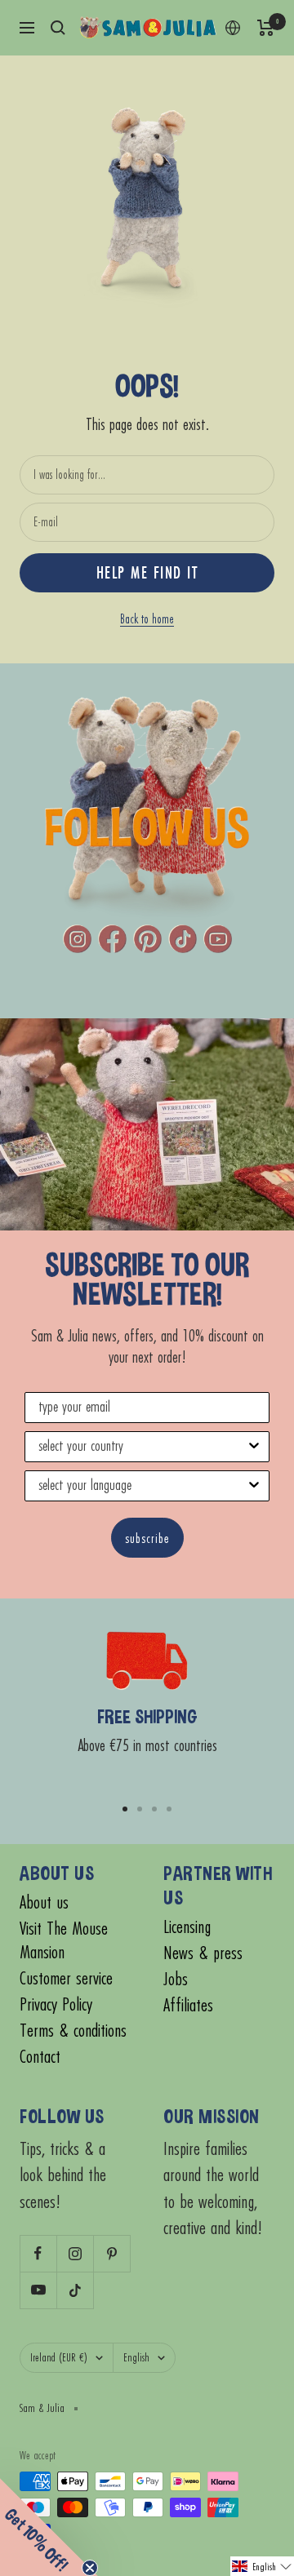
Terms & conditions (73, 2031)
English (136, 2357)
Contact (40, 2057)
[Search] (58, 28)
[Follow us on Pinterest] (111, 2253)
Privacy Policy (56, 2004)
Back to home (147, 619)
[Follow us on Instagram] (75, 2253)
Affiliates (188, 2005)
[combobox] (142, 1447)
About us (44, 1902)
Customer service (66, 1978)
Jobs (176, 1979)
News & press (203, 1953)
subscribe (147, 1538)
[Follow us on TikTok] (75, 2290)
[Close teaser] (90, 2568)
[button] (262, 2566)
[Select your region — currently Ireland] (233, 28)
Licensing (187, 1927)
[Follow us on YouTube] (38, 2290)
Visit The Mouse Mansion (64, 1940)
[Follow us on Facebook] (38, 2253)
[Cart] (266, 28)
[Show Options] (254, 1447)
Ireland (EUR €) (59, 2357)
